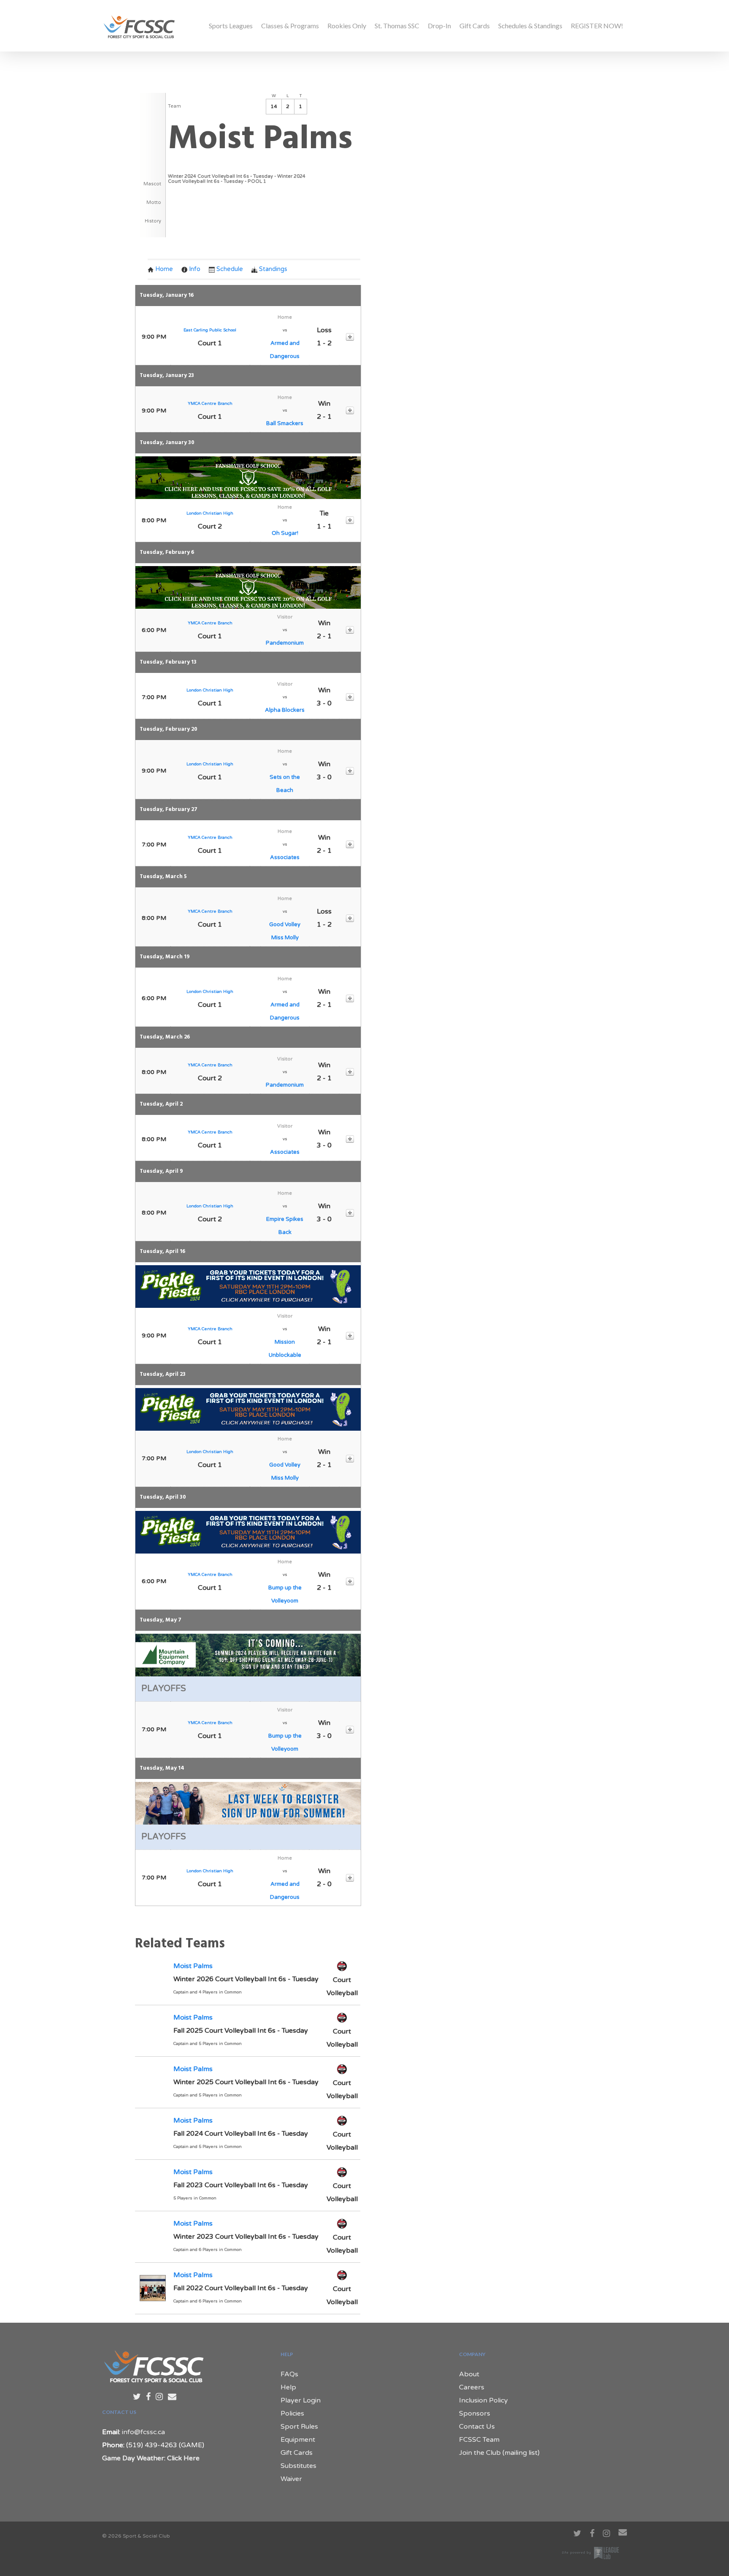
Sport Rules (299, 2427)
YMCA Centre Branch (210, 404)
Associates (285, 857)
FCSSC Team (479, 2440)
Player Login (301, 2400)
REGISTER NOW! (597, 26)
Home (164, 269)
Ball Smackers (285, 423)
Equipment (298, 2440)
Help (288, 2387)
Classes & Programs (290, 26)
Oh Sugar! (285, 533)
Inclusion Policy (483, 2400)
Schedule (230, 269)
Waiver (291, 2479)
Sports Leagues (231, 26)
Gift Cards (475, 26)
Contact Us (477, 2427)
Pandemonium (285, 643)
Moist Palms (193, 1966)
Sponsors (475, 2413)
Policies (292, 2413)
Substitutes (298, 2466)
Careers (472, 2387)
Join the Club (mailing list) (499, 2453)
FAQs (289, 2374)
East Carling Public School (210, 330)
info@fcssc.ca (143, 2432)
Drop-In (439, 26)
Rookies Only (347, 26)
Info (195, 269)
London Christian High (210, 513)
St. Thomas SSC (397, 26)
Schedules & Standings (530, 26)
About (469, 2374)
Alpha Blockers (285, 710)
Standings (273, 269)
